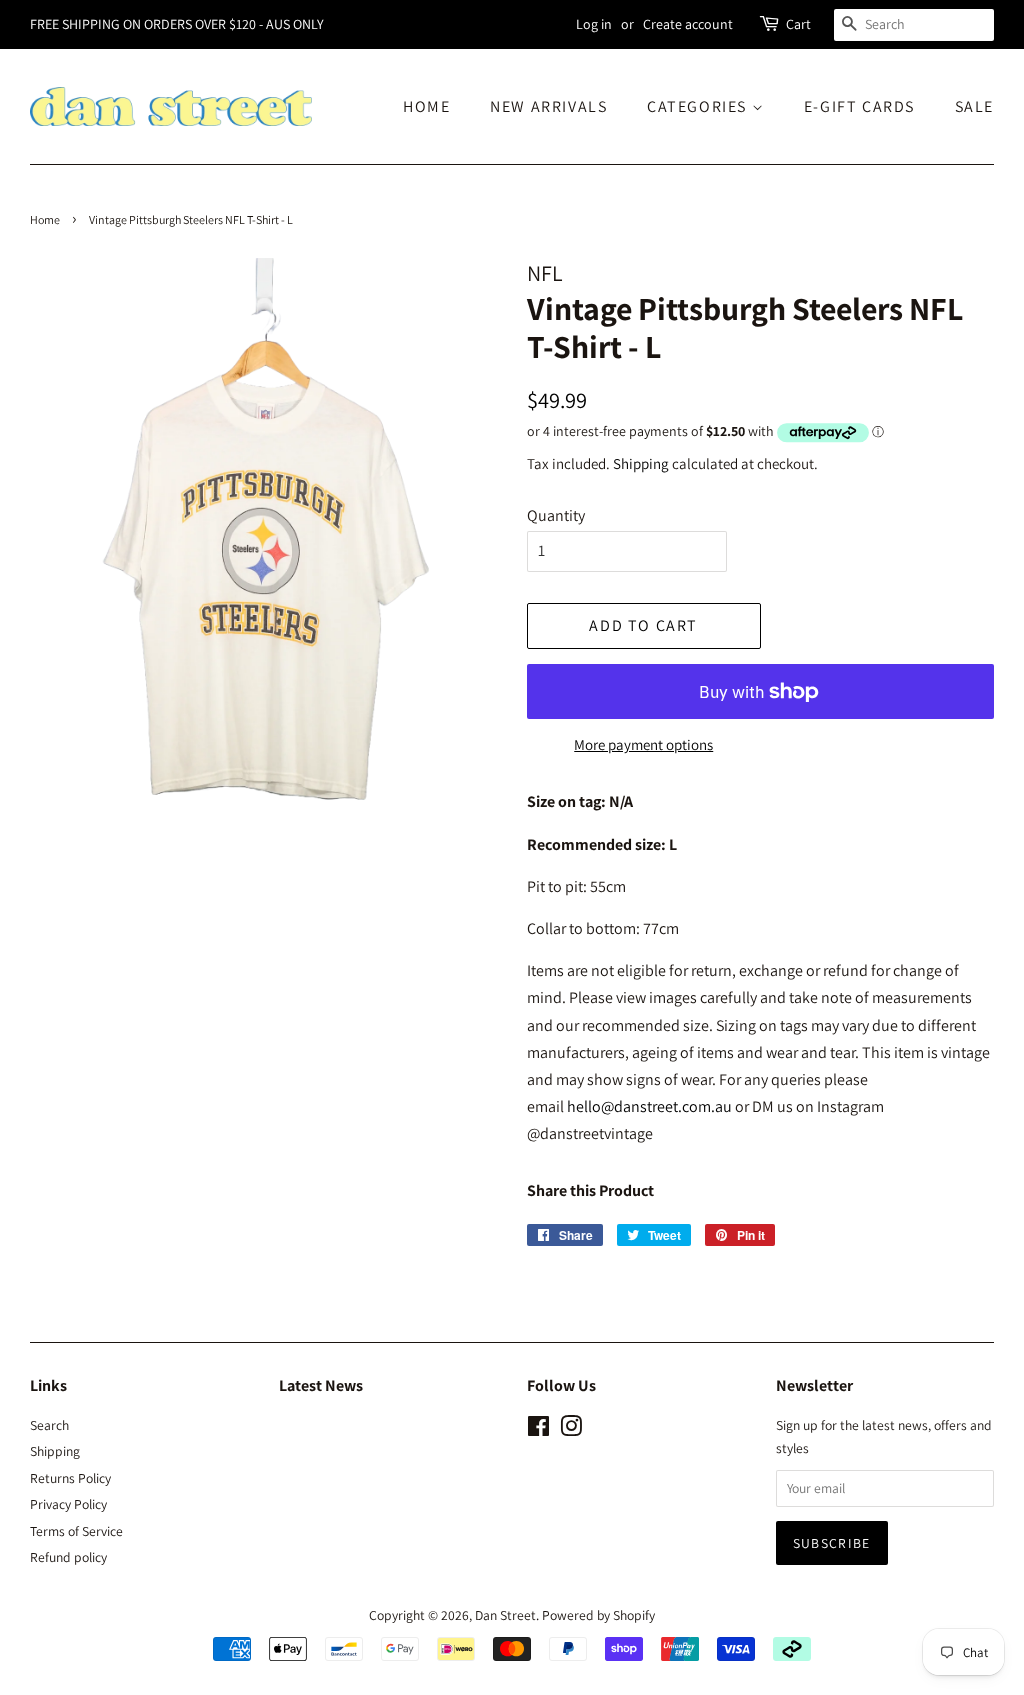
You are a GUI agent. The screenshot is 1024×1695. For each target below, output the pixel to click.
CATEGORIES (699, 106)
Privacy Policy (68, 1504)
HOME (426, 106)
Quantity (556, 515)
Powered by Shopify (598, 1615)
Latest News (321, 1385)
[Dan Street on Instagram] (571, 1430)
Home (45, 219)
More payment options (643, 744)
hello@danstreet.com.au (649, 1106)
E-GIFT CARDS (859, 106)
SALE (974, 106)
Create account (688, 24)
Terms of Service (76, 1531)
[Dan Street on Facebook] (538, 1430)
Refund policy (68, 1557)
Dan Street (505, 1615)
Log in (594, 24)
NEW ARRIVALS (548, 106)
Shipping (641, 463)
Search (49, 1425)
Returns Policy (70, 1478)
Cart (798, 24)
